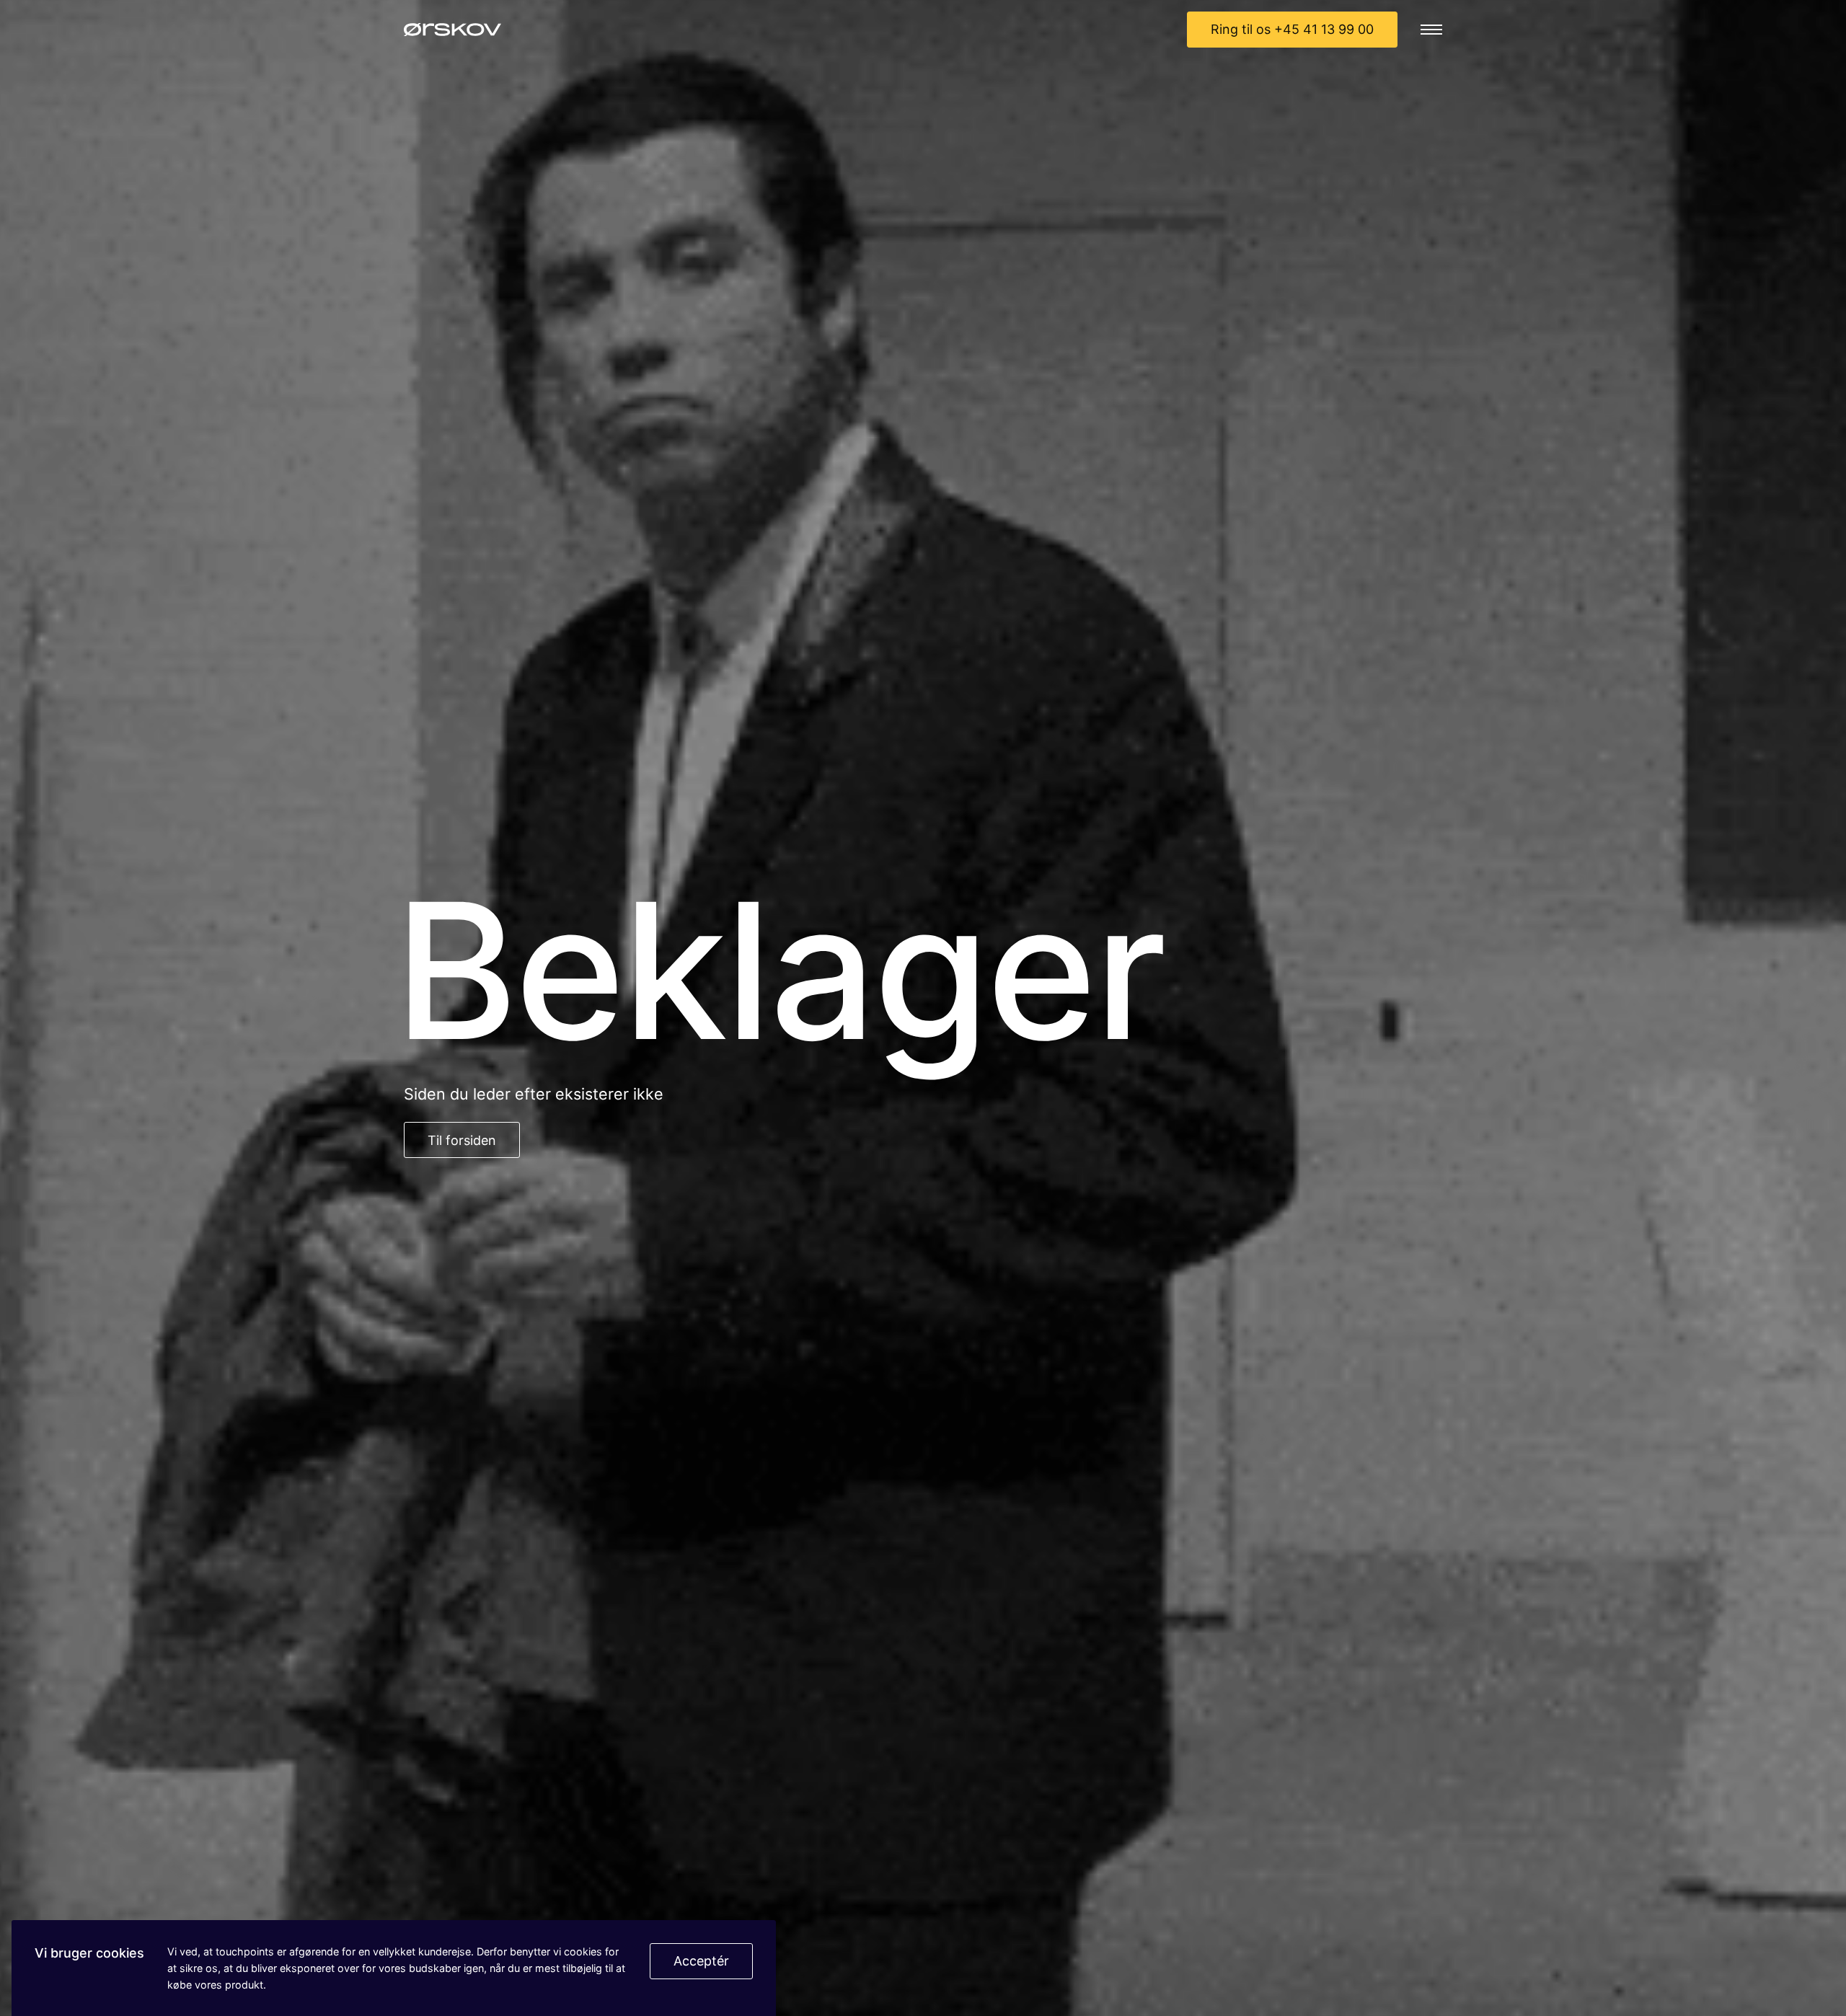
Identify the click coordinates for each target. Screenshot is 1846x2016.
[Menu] (1431, 30)
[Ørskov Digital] (452, 30)
